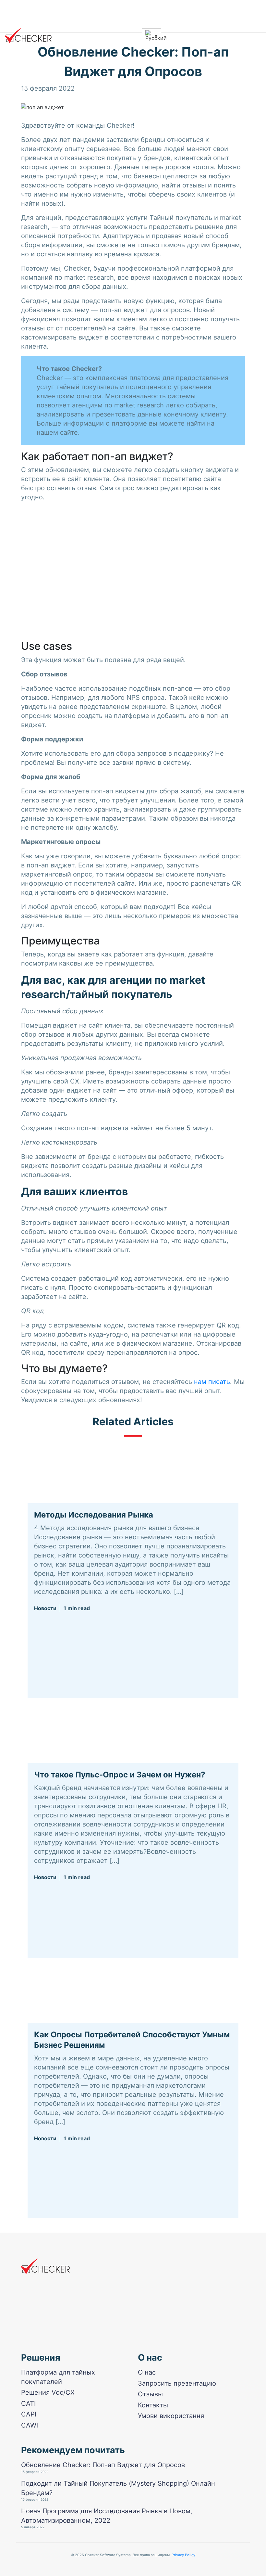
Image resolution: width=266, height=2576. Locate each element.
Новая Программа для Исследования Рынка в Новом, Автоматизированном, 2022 (107, 2516)
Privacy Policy (183, 2555)
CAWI (30, 2425)
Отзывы (150, 2394)
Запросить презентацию (177, 2383)
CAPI (29, 2415)
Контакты (153, 2405)
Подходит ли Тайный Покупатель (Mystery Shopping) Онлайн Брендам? (118, 2488)
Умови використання (171, 2416)
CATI (28, 2403)
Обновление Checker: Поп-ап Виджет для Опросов (103, 2465)
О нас (147, 2372)
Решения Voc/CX (48, 2392)
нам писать (212, 1382)
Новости (45, 1608)
